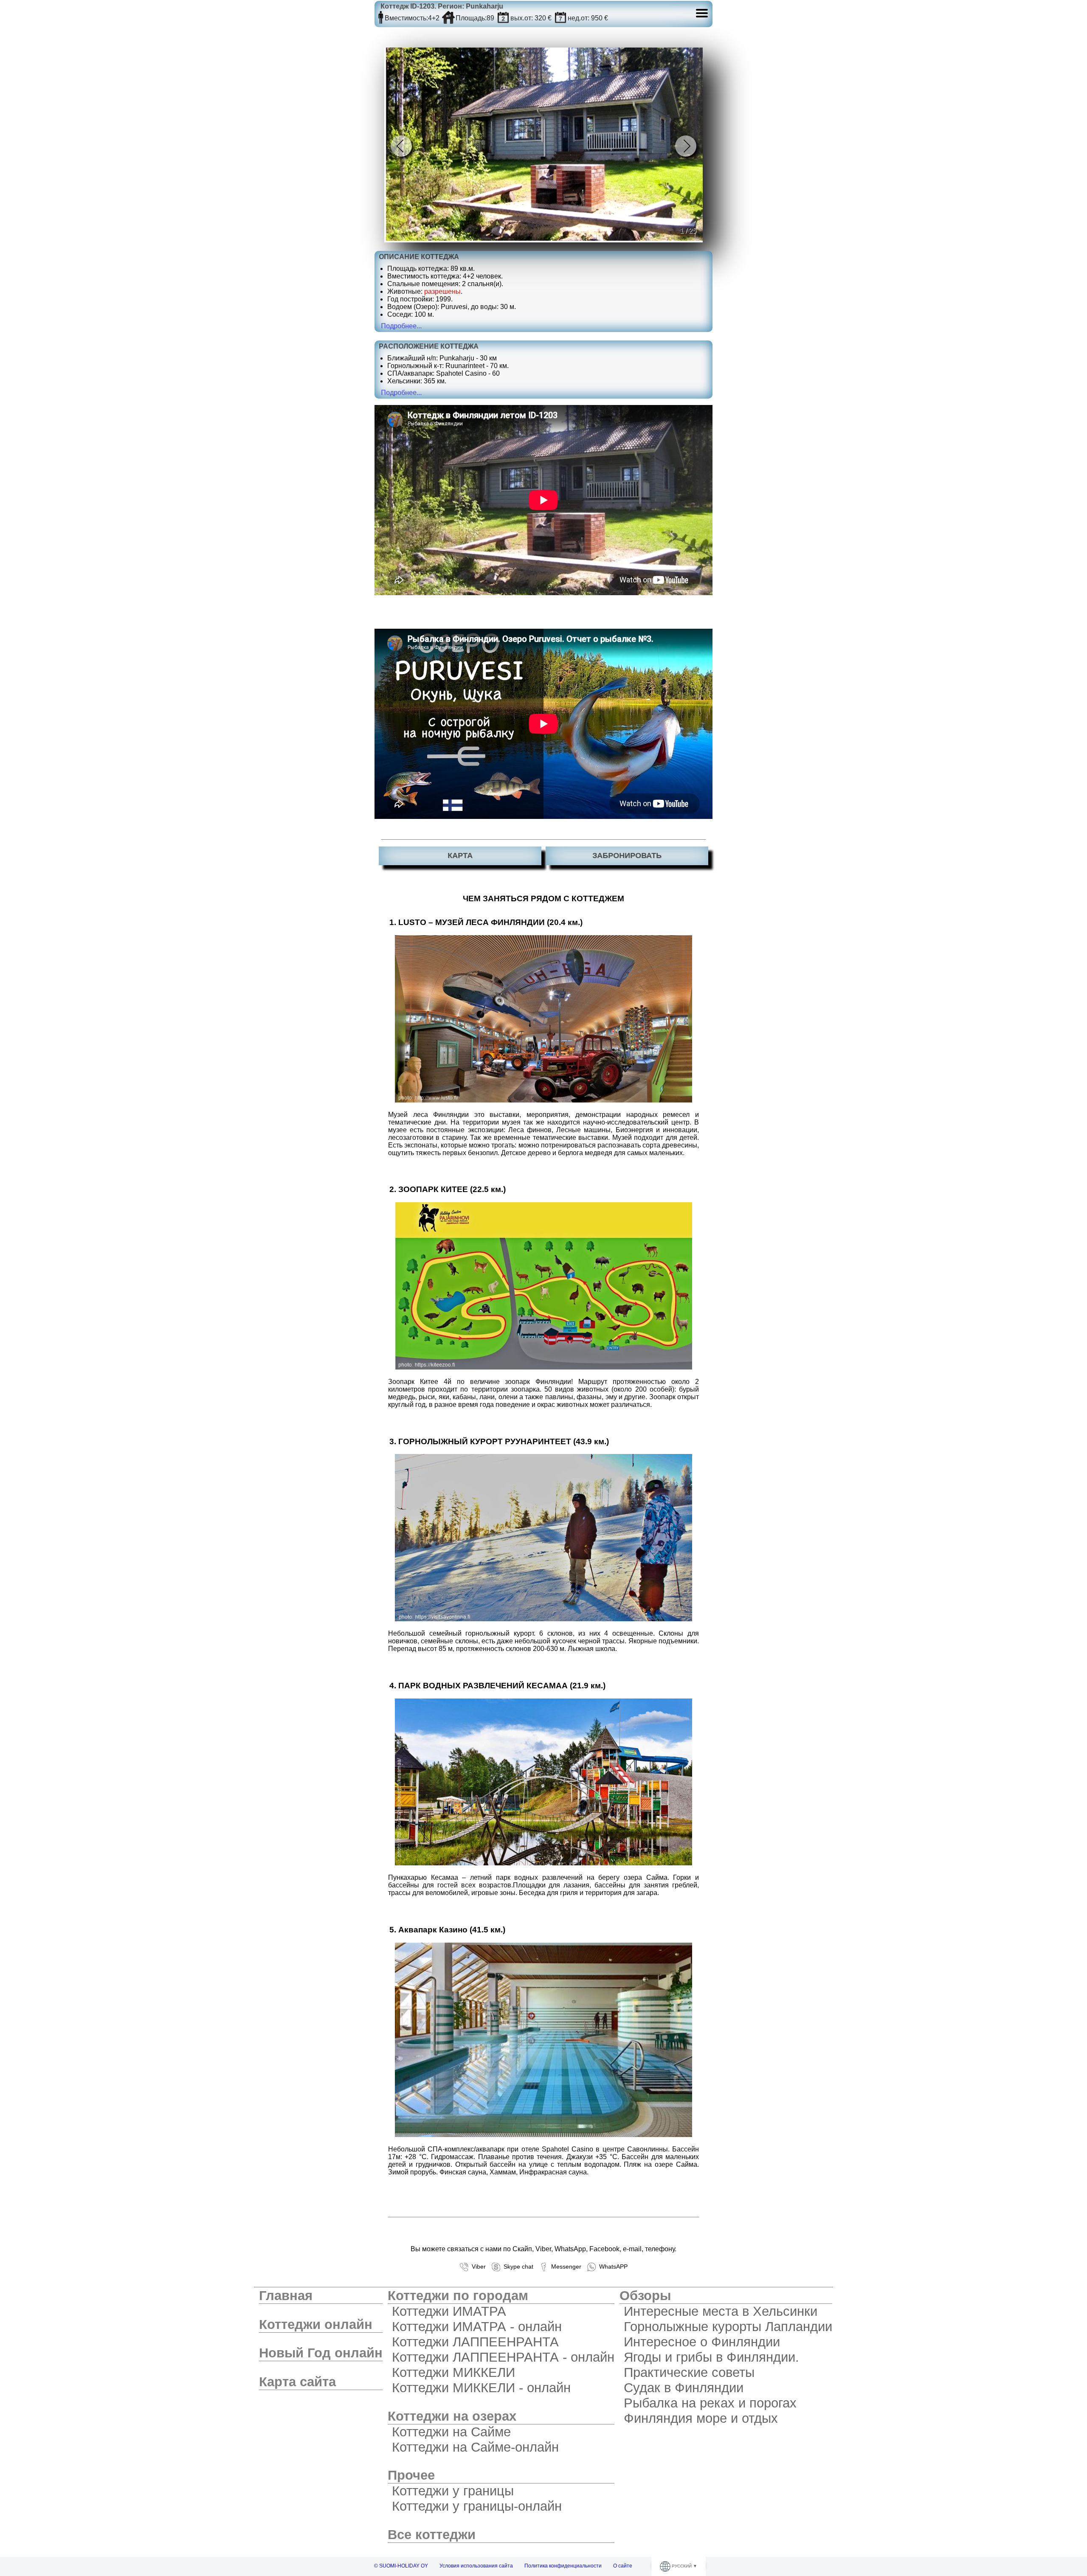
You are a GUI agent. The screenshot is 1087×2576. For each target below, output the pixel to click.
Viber (477, 2266)
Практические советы (689, 2372)
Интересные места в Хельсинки (721, 2311)
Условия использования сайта (476, 2566)
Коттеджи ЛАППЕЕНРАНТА (475, 2342)
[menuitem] (321, 2296)
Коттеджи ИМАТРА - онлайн (477, 2327)
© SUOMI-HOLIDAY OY (401, 2566)
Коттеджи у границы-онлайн (477, 2506)
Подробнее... (401, 326)
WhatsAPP (612, 2266)
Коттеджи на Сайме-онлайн (475, 2447)
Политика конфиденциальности (563, 2566)
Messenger (565, 2266)
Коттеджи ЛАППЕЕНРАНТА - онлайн (503, 2357)
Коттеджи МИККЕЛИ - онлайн (481, 2388)
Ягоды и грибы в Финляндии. (711, 2357)
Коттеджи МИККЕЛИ (453, 2372)
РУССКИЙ (682, 2566)
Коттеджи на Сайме (451, 2432)
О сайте (623, 2566)
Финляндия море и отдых (701, 2418)
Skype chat (517, 2266)
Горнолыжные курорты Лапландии (728, 2327)
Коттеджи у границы (453, 2491)
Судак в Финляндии (684, 2388)
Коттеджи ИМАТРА (449, 2311)
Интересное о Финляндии (702, 2342)
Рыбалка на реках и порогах (710, 2403)
